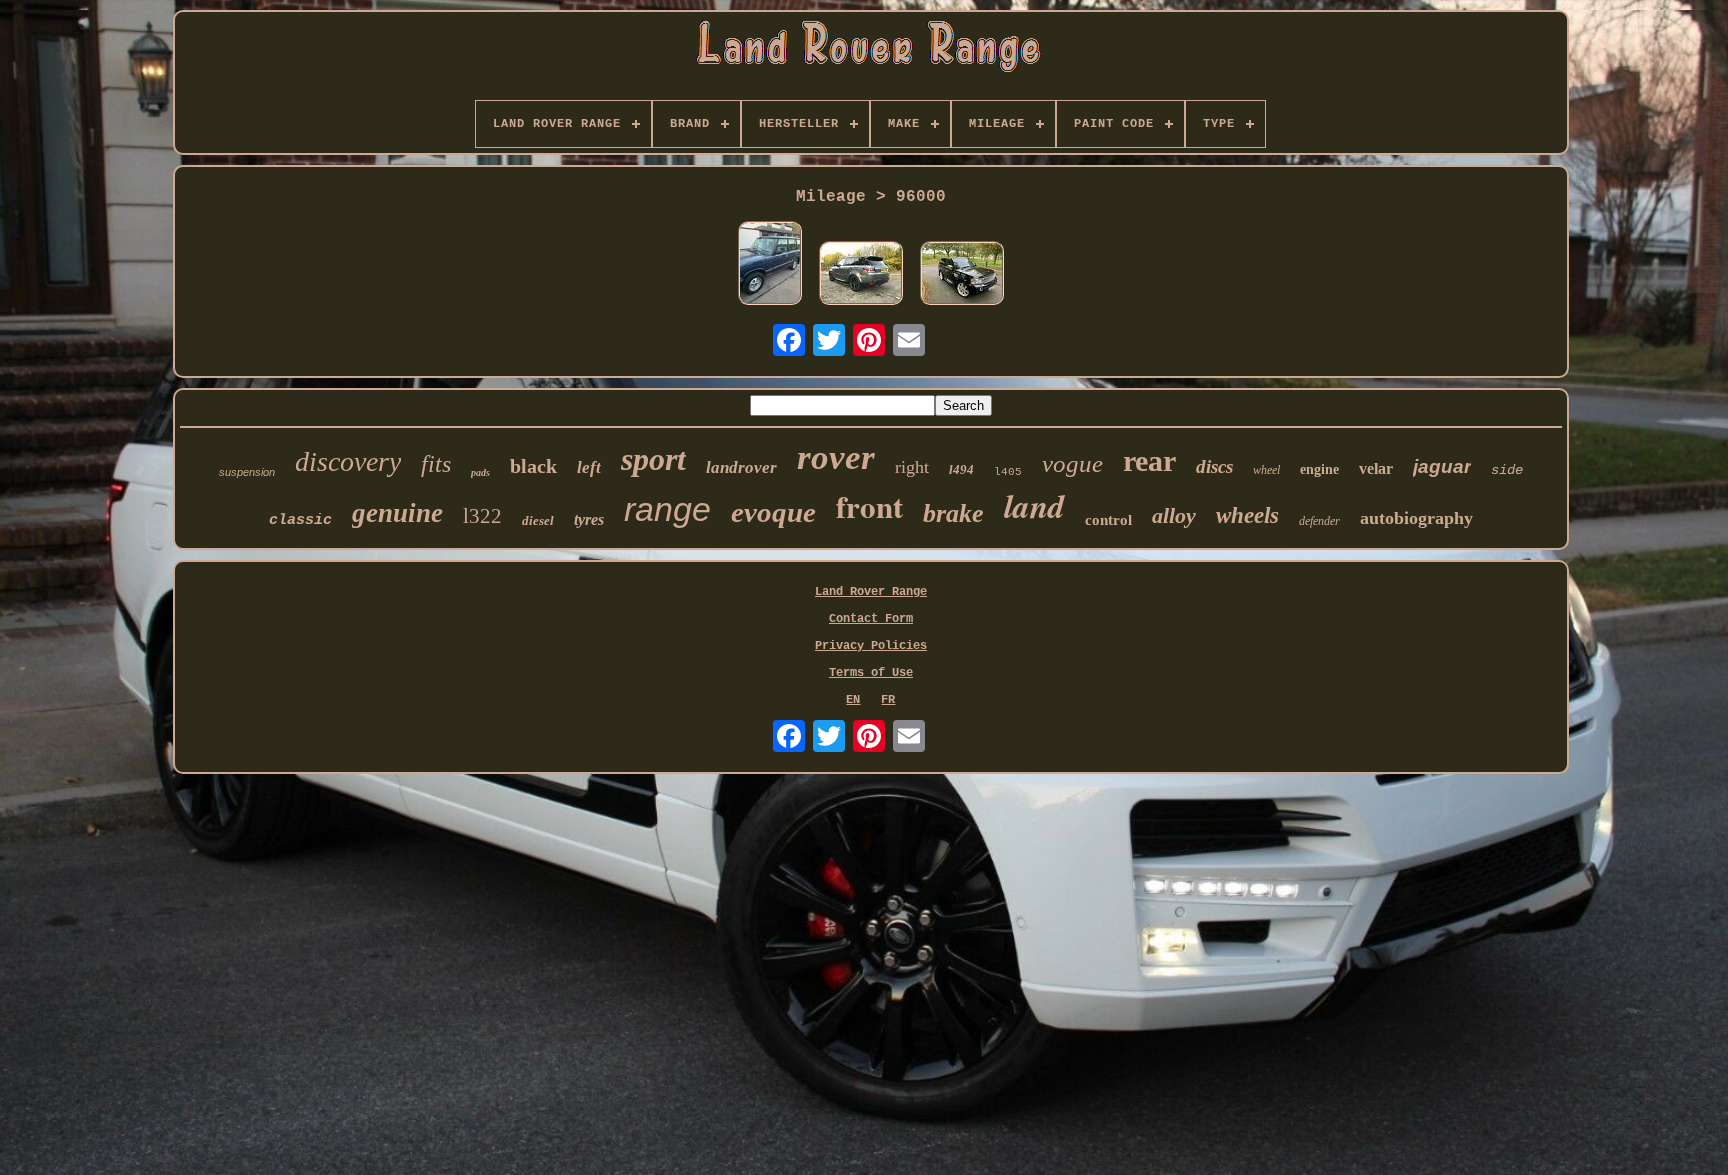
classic (300, 520)
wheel (1266, 470)
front (869, 506)
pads (480, 472)
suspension (247, 472)
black (533, 466)
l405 (1008, 472)
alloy (1174, 515)
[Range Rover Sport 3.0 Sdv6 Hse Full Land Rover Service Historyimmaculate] (861, 275)
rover (836, 457)
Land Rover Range (871, 592)
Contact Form (871, 619)
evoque (773, 512)
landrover (741, 467)
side (1507, 470)
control (1108, 520)
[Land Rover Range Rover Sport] (962, 275)
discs (1214, 466)
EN (853, 700)
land (1034, 505)
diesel (538, 520)
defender (1319, 521)
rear (1149, 460)
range (667, 509)
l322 (482, 516)
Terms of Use (871, 673)
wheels (1247, 515)
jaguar (1442, 466)
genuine (397, 513)
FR (888, 700)
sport (653, 459)
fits (436, 464)
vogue (1072, 463)
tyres (589, 519)
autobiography (1416, 518)
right (912, 467)
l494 (961, 469)
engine (1319, 469)
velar (1376, 468)
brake (953, 513)
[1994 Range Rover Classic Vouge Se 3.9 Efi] (770, 265)
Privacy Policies (871, 646)
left (589, 467)
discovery (348, 461)
